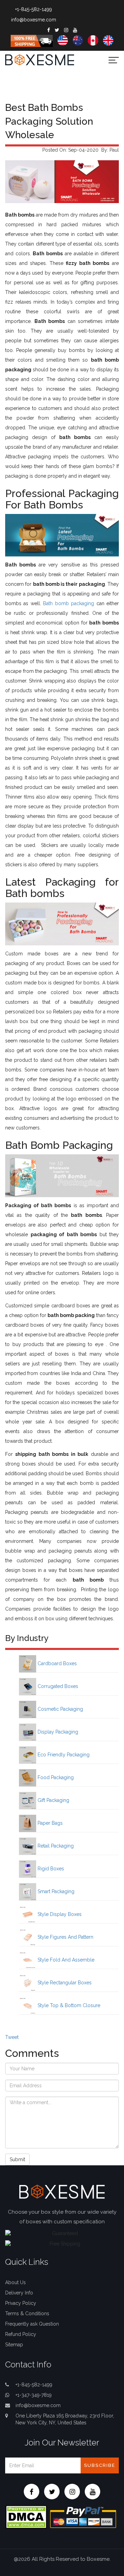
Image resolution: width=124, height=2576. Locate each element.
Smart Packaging (55, 1891)
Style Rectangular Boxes (64, 1983)
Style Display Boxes (59, 1914)
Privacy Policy (21, 2303)
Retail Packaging (55, 1846)
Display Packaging (57, 1732)
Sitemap (14, 2345)
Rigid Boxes (50, 1869)
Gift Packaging (53, 1800)
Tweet (12, 2037)
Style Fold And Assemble (65, 1960)
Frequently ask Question (32, 2324)
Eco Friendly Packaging (63, 1755)
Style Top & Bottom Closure (68, 2005)
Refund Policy (21, 2334)
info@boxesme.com (34, 20)
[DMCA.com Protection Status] (26, 2516)
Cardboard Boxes (56, 1663)
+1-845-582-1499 (34, 9)
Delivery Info (19, 2293)
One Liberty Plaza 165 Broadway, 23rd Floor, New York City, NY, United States (65, 2419)
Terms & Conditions (27, 2313)
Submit (17, 2159)
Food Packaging (55, 1777)
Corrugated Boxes (57, 1686)
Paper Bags (49, 1823)
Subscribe (100, 2465)
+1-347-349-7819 (34, 2395)
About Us (15, 2282)
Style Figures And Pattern (65, 1937)
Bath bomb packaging (69, 603)
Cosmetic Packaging (60, 1709)
